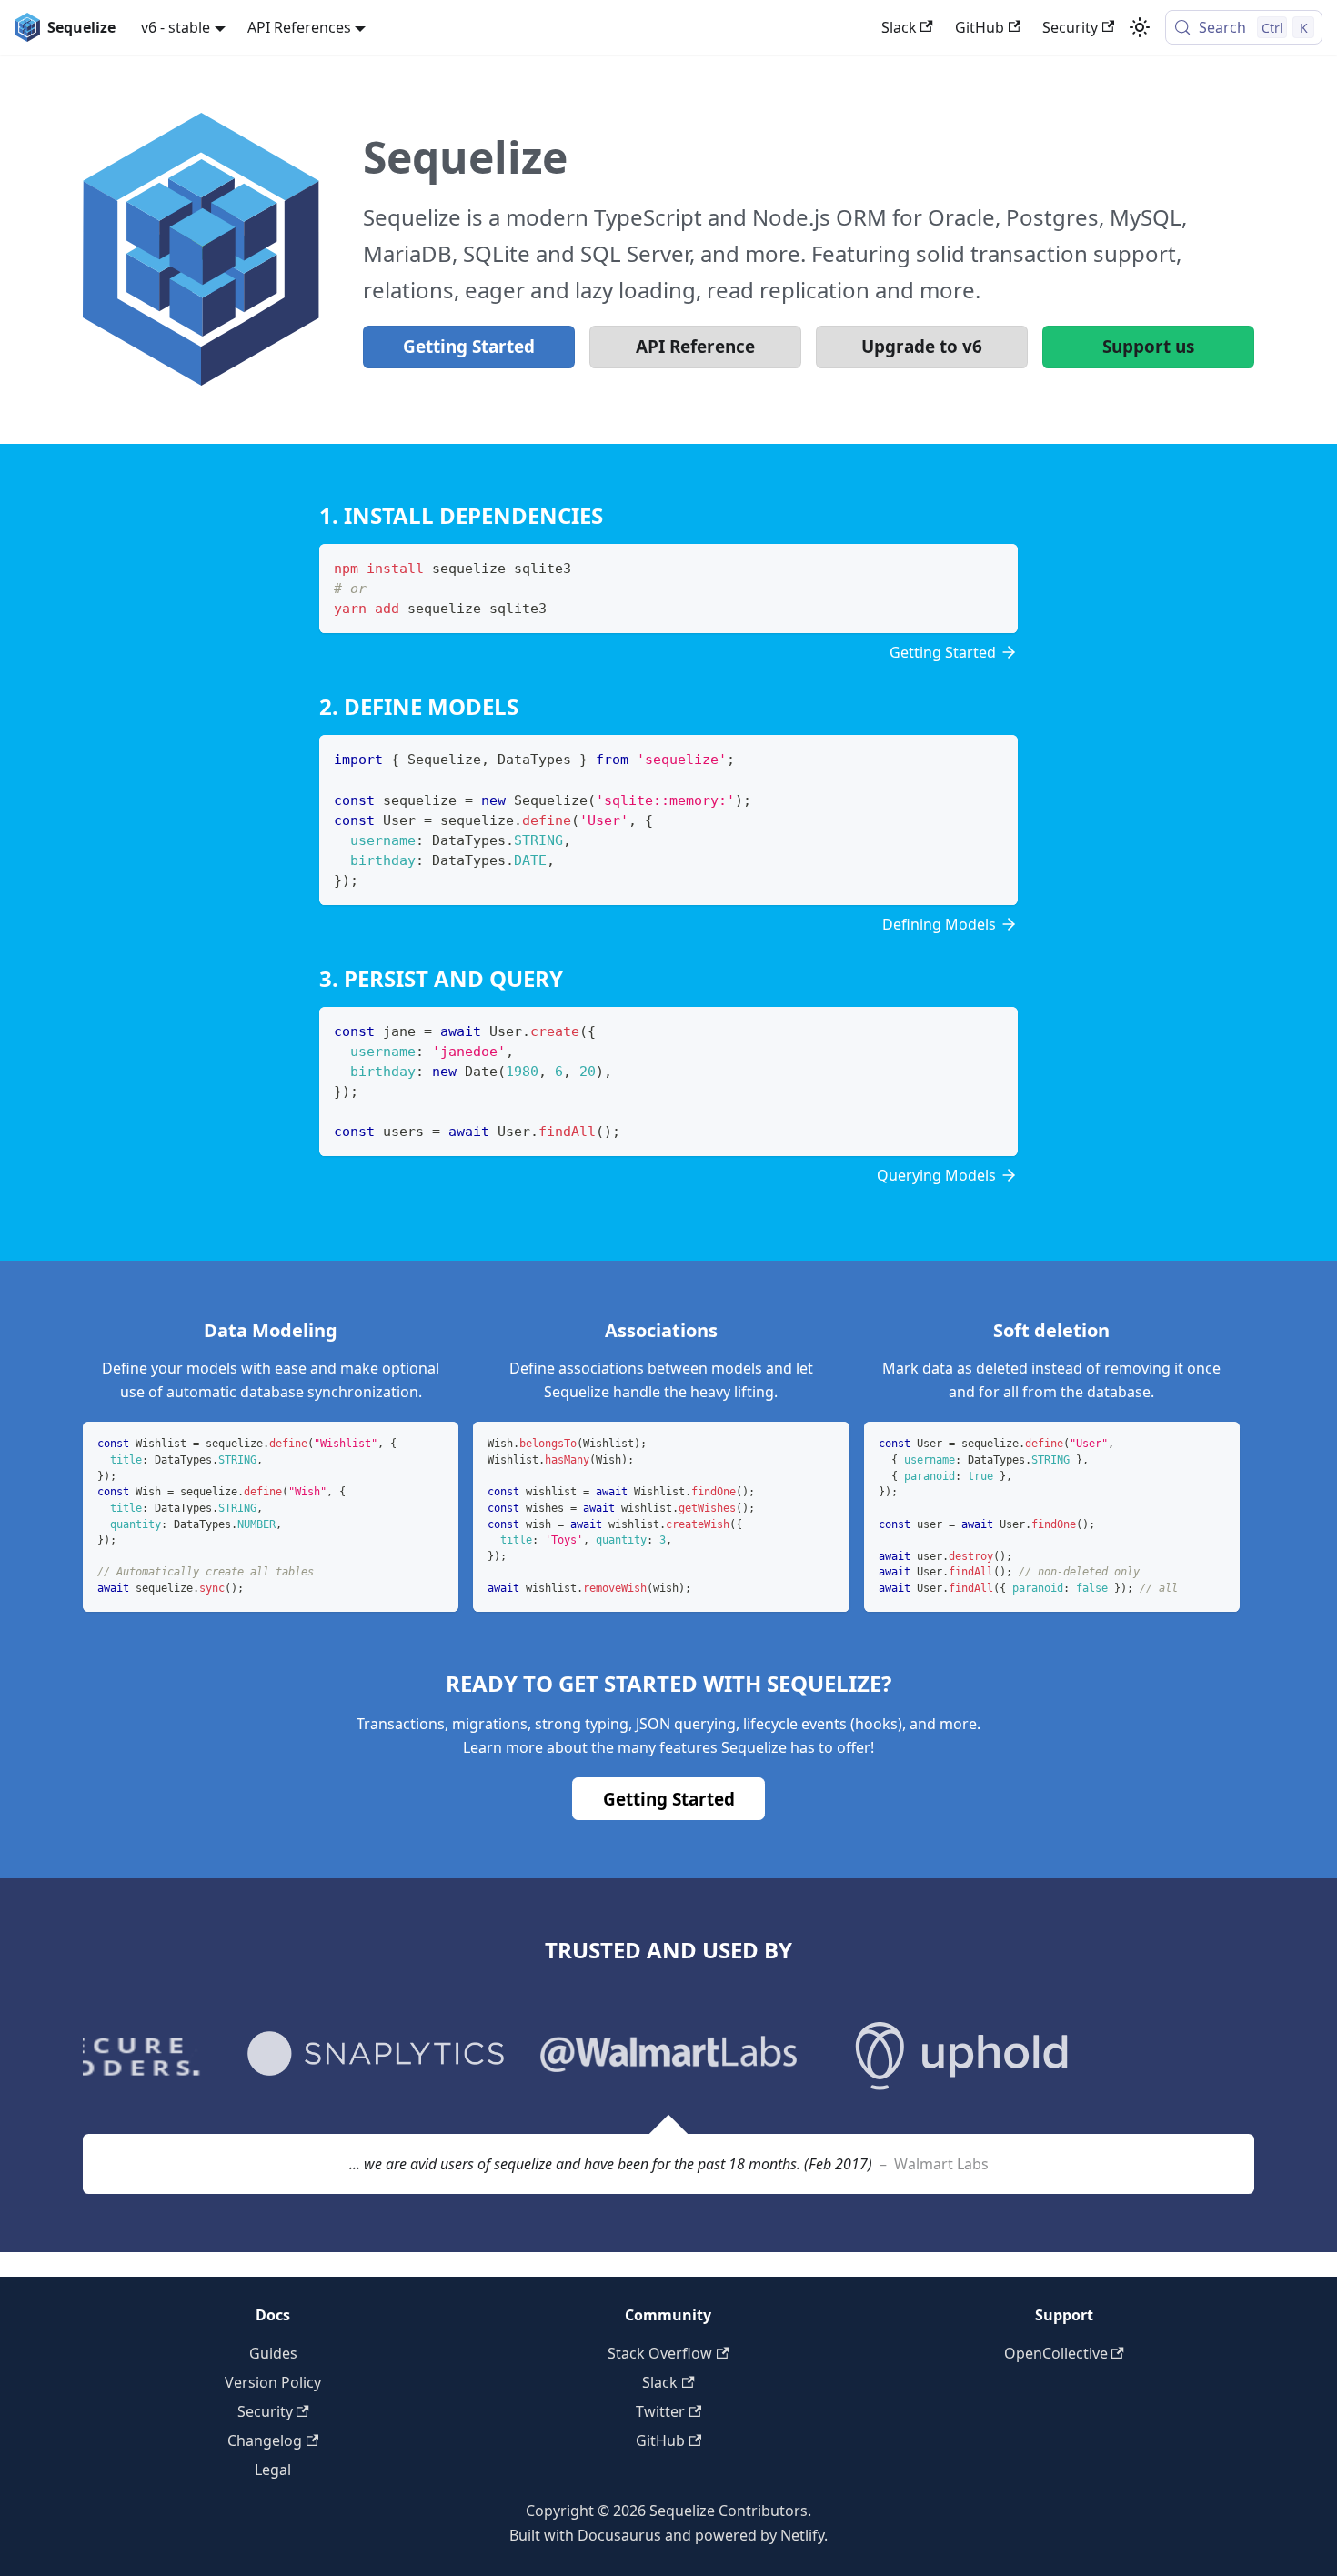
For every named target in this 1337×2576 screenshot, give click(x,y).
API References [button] (299, 27)
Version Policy (273, 2382)
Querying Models (936, 1175)
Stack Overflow (660, 2353)
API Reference (695, 347)
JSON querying (686, 1724)
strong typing (582, 1724)
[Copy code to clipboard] (995, 566)
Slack (899, 27)
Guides (273, 2353)
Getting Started (469, 347)
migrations (490, 1724)
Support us (1148, 347)
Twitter (660, 2411)
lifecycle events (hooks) (823, 1724)
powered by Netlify (759, 2535)
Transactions (401, 1724)
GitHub (980, 27)
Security (1070, 27)
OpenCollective (1056, 2353)
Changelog (265, 2440)
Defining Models (939, 924)
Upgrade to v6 (922, 347)
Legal (273, 2470)
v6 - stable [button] (176, 27)
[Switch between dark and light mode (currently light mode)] (1140, 27)
